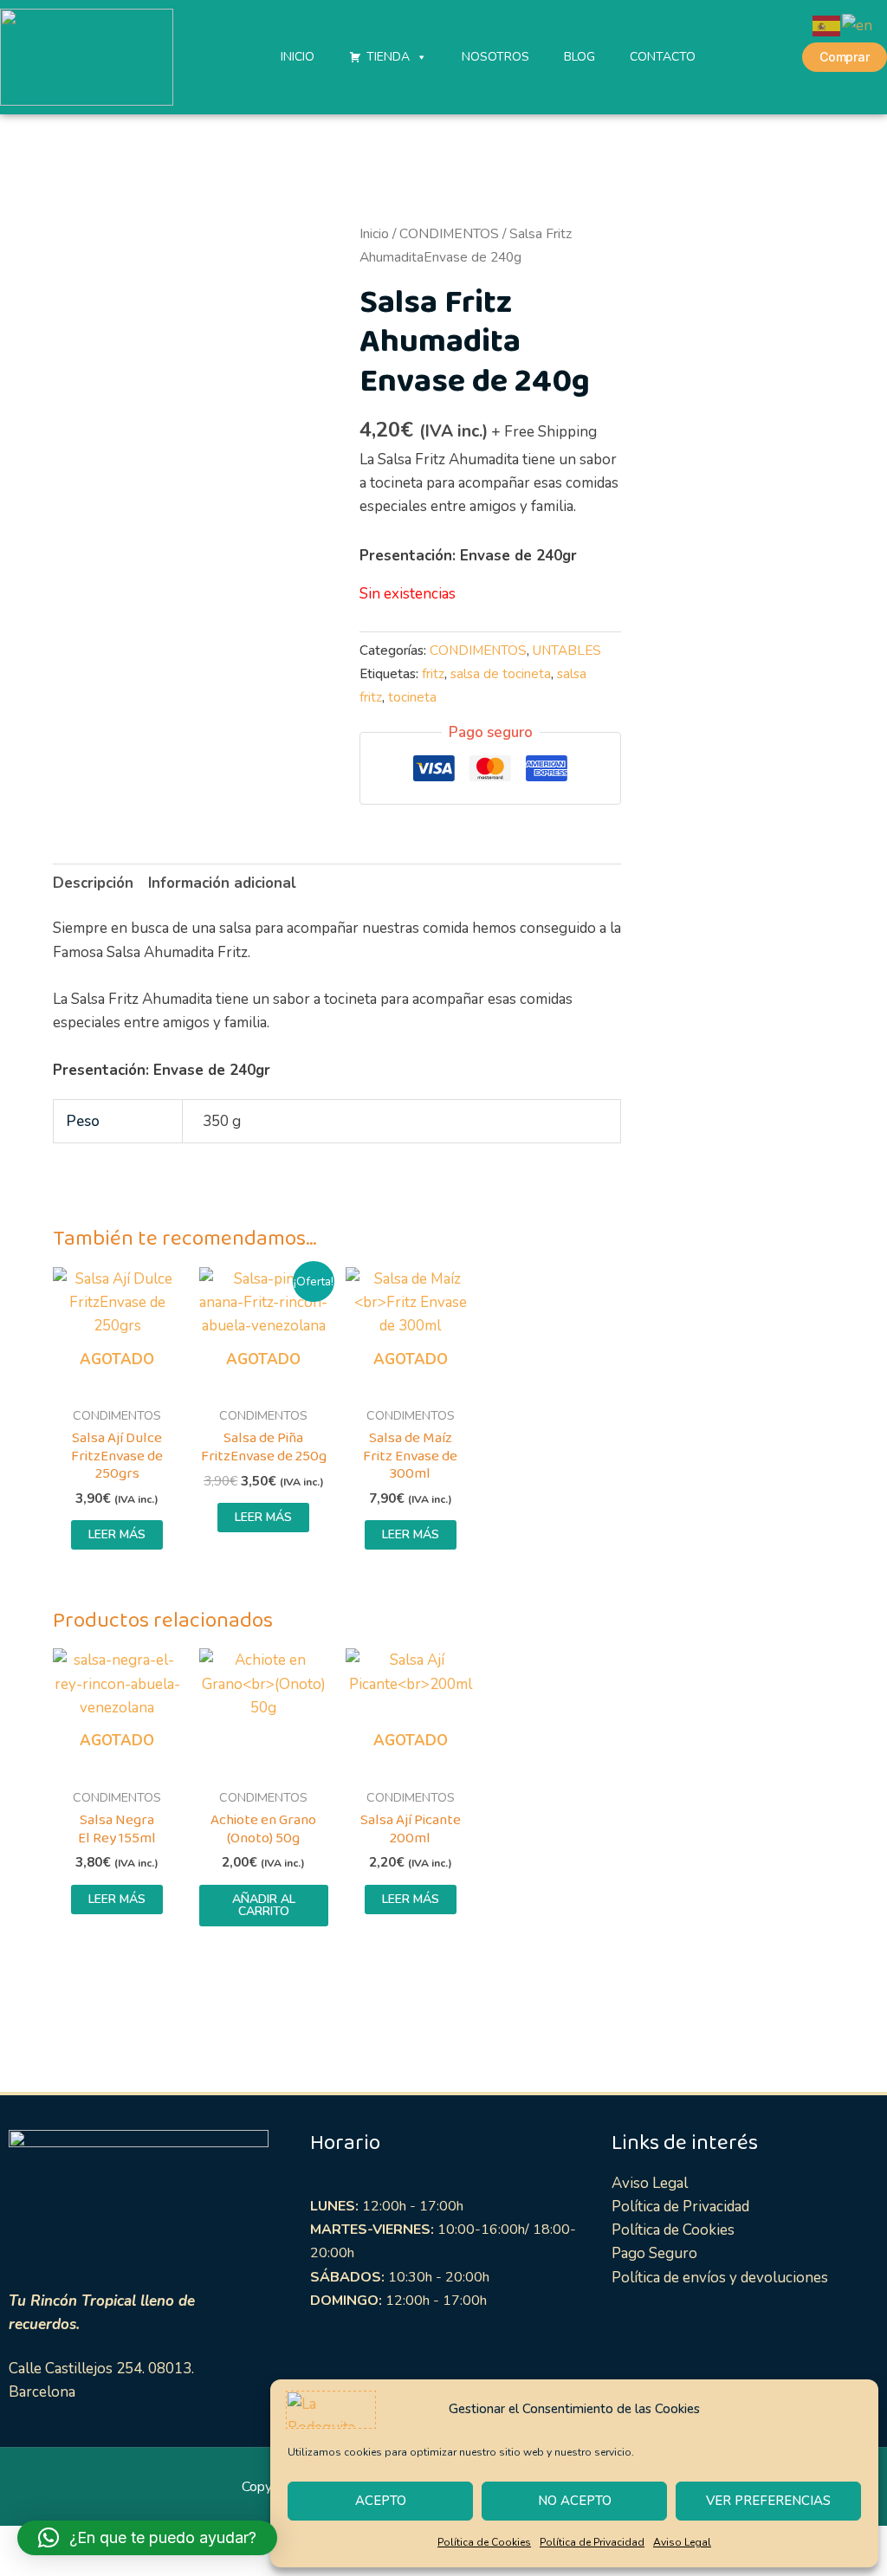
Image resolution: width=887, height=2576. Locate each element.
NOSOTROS (495, 57)
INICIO (298, 57)
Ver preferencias (768, 2501)
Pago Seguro (654, 2253)
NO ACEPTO (575, 2501)
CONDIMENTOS (449, 234)
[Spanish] (827, 25)
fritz (433, 674)
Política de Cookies (484, 2542)
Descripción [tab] (93, 883)
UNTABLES (567, 650)
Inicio (374, 234)
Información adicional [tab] (222, 883)
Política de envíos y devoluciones (720, 2278)
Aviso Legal (682, 2542)
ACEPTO (381, 2501)
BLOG (579, 57)
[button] (147, 2538)
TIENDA (388, 57)
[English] (858, 25)
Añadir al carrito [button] (264, 1905)
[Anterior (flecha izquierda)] (17, 2567)
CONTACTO (663, 57)
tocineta (412, 697)
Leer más (117, 1534)
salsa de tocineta (501, 674)
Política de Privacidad (592, 2542)
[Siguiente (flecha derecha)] (55, 2567)
